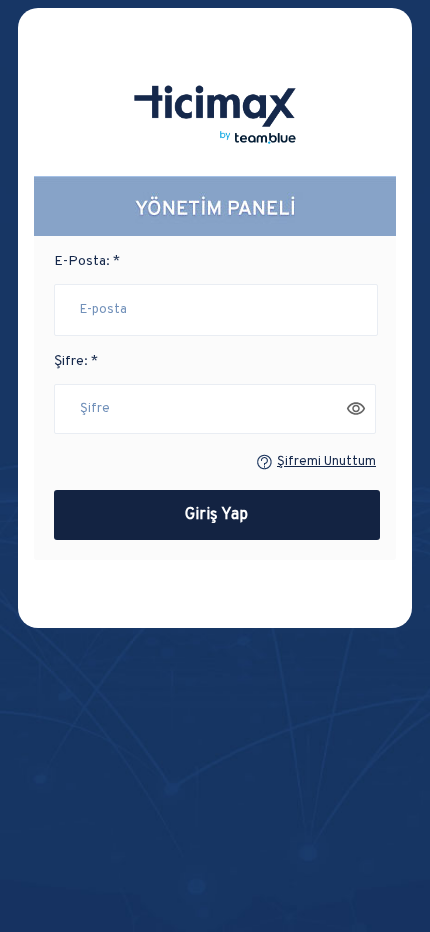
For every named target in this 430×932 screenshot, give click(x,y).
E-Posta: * (87, 261)
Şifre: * (76, 361)
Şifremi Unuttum (326, 462)
